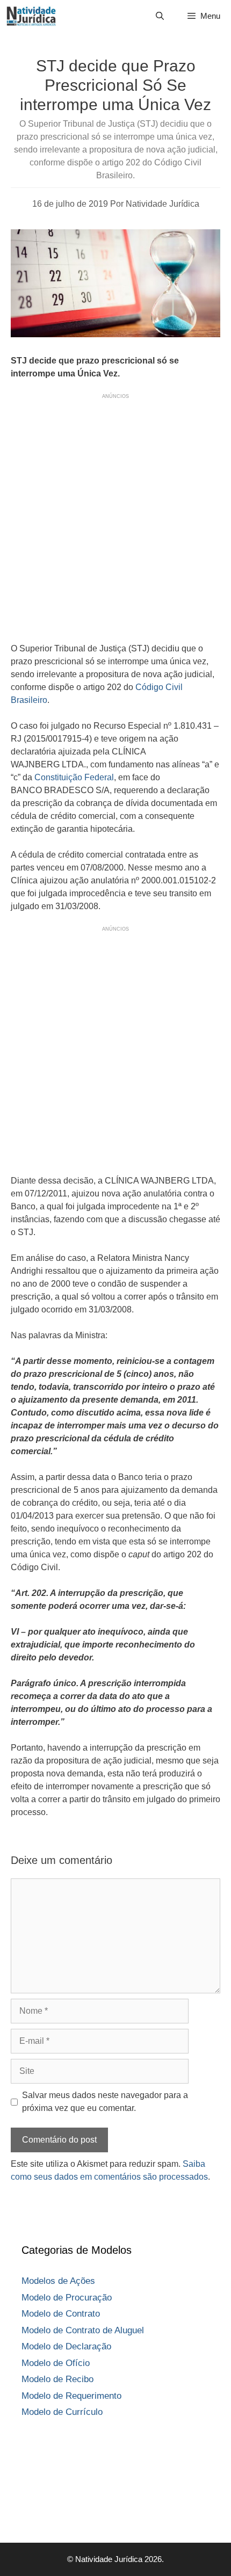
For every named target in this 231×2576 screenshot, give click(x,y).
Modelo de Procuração (67, 2298)
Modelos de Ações (58, 2281)
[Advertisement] (115, 516)
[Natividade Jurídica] (31, 16)
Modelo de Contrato (61, 2314)
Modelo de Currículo (62, 2412)
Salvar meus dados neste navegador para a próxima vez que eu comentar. (105, 2102)
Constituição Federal (74, 777)
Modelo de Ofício (56, 2363)
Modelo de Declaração (66, 2346)
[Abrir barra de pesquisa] (159, 16)
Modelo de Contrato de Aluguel (83, 2330)
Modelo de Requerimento (71, 2396)
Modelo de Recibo (57, 2379)
